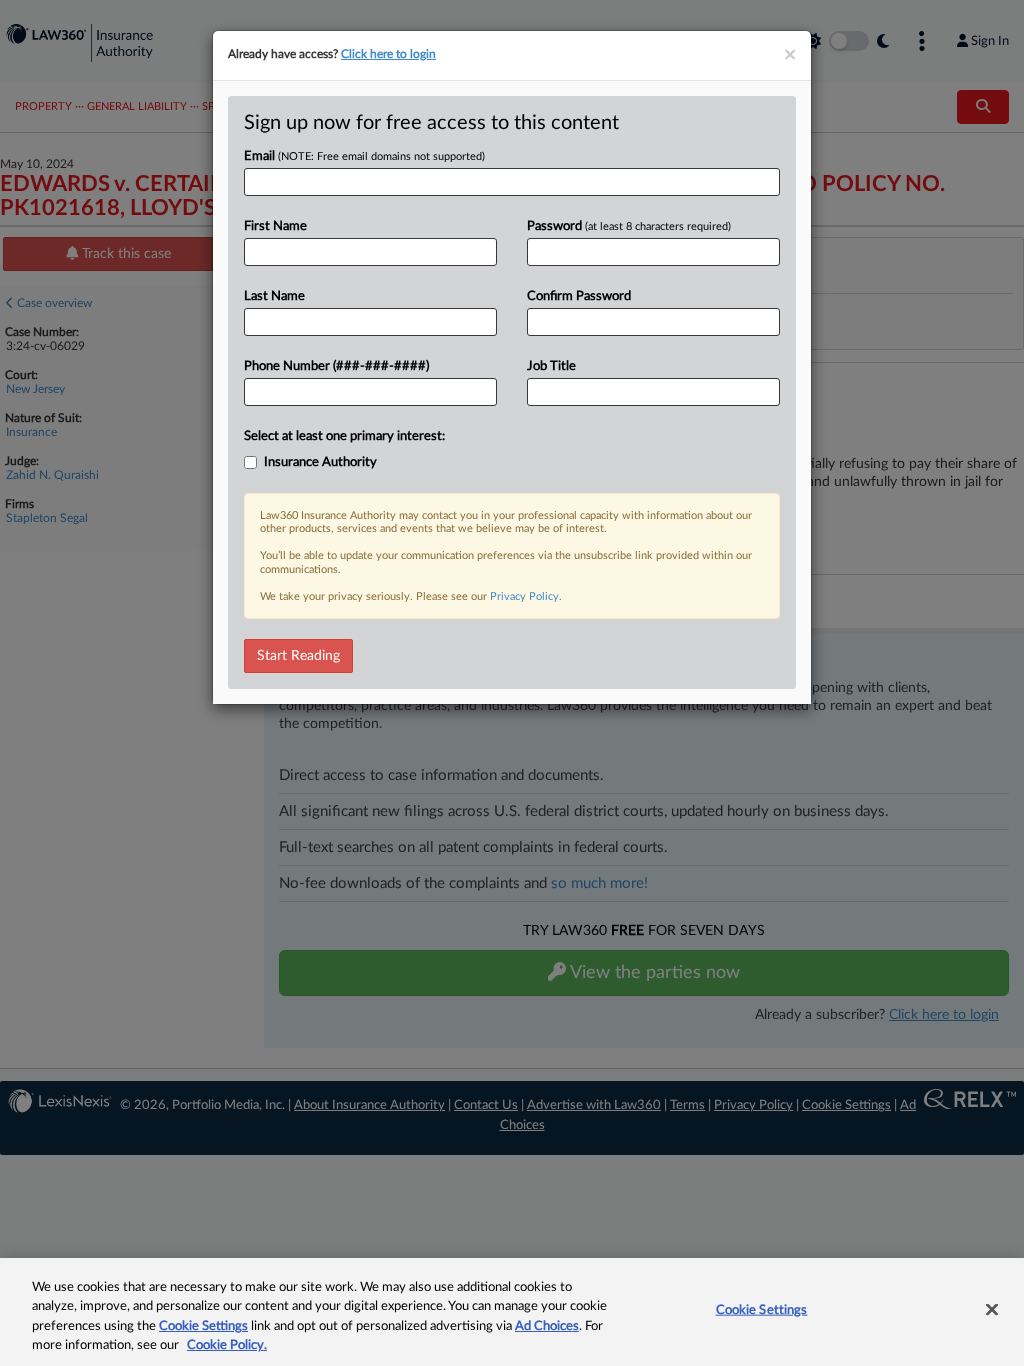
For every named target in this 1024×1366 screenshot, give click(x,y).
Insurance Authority (320, 462)
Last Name (274, 296)
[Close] (992, 1309)
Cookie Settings (203, 1326)
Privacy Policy (524, 596)
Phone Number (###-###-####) (336, 366)
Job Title (551, 366)
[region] (512, 1312)
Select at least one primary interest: (344, 436)
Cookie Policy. (227, 1345)
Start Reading (298, 656)
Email (364, 156)
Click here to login (388, 54)
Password (629, 226)
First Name (275, 226)
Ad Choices (547, 1326)
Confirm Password (579, 296)
